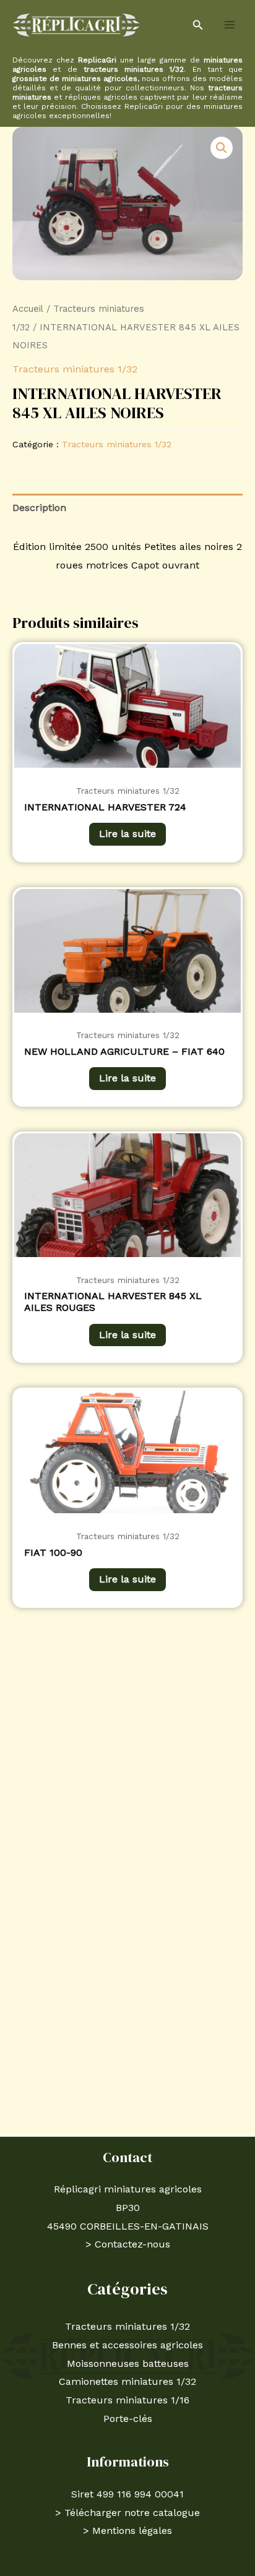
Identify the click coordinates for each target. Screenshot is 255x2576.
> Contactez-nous (128, 2244)
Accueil (28, 309)
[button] (198, 25)
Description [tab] (39, 508)
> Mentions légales (127, 2531)
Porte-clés (128, 2419)
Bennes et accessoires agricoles (127, 2345)
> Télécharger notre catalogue (127, 2513)
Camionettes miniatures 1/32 (127, 2381)
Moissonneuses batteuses (128, 2363)
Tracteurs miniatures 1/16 (127, 2400)
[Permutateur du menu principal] (230, 25)
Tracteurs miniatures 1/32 (75, 369)
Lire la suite (127, 834)
